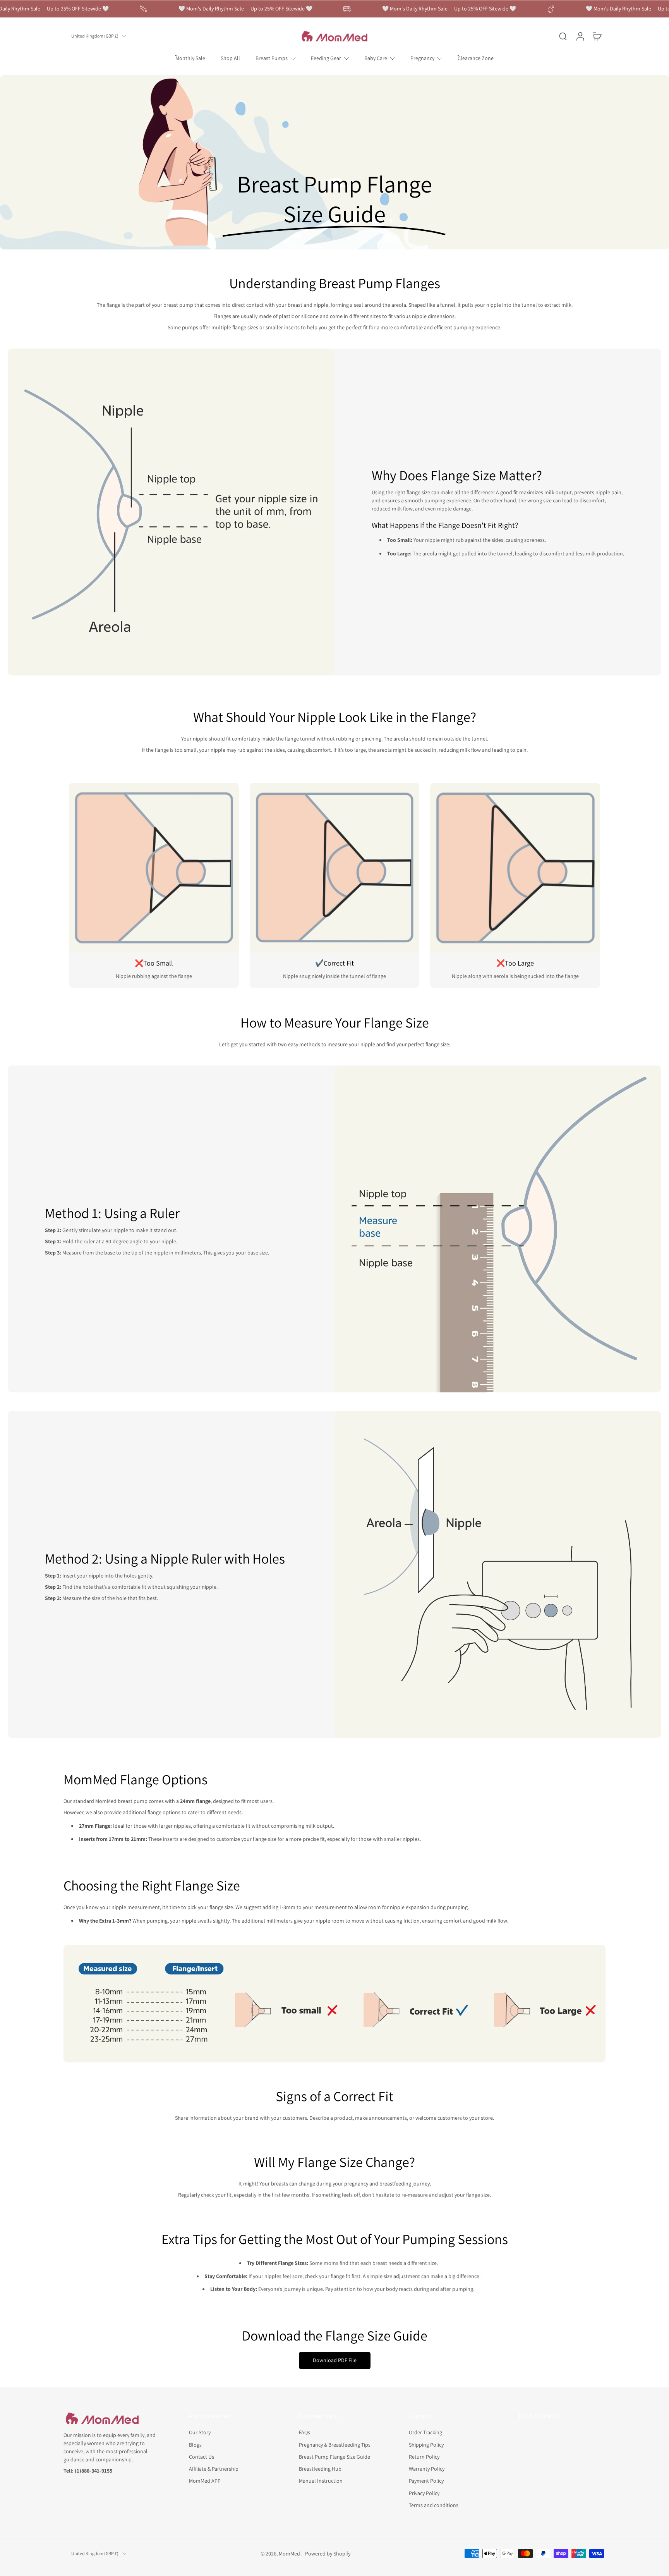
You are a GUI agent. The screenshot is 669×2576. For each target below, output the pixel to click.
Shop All (230, 58)
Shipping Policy (426, 2444)
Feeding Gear (326, 58)
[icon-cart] (597, 36)
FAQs (304, 2432)
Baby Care (376, 58)
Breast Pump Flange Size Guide (334, 2456)
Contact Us (202, 2456)
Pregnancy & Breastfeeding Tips (335, 2444)
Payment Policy (426, 2481)
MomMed (290, 2553)
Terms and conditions (434, 2505)
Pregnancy (422, 58)
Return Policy (424, 2456)
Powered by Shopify (328, 2553)
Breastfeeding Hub (320, 2469)
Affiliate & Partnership (214, 2469)
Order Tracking (425, 2432)
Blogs (195, 2444)
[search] (563, 36)
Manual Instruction (321, 2481)
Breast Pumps (272, 58)
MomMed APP (205, 2481)
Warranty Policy (427, 2469)
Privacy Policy (424, 2493)
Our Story (200, 2432)
